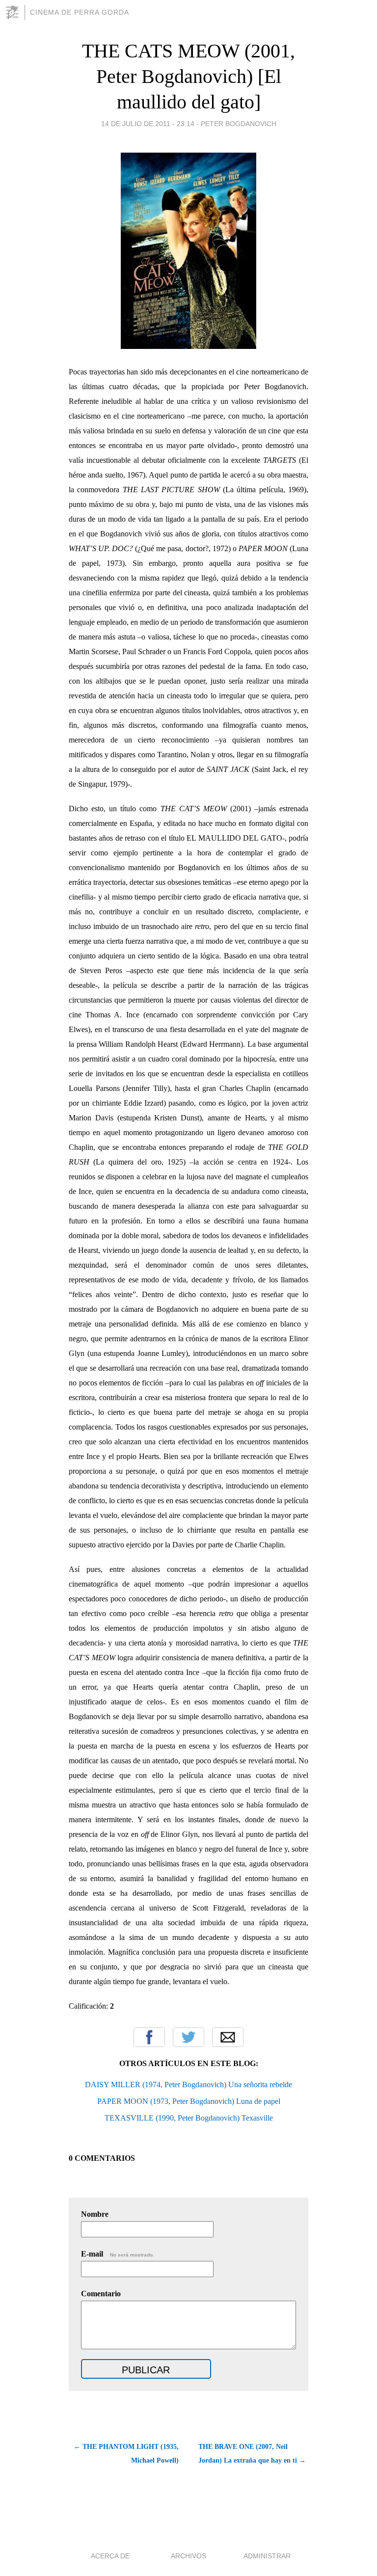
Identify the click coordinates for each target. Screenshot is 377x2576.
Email (228, 2037)
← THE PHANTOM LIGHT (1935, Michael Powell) (126, 2454)
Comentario (101, 2294)
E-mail (118, 2254)
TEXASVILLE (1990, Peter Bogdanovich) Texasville (189, 2118)
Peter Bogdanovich (239, 124)
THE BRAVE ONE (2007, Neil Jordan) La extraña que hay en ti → (252, 2454)
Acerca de (110, 2556)
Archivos (188, 2556)
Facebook (149, 2037)
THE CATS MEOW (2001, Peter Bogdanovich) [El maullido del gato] (188, 76)
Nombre (95, 2214)
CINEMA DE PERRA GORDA (80, 12)
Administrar (267, 2556)
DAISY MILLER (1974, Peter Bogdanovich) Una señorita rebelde (188, 2085)
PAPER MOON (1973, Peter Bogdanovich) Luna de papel (189, 2101)
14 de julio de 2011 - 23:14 (148, 124)
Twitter (188, 2037)
